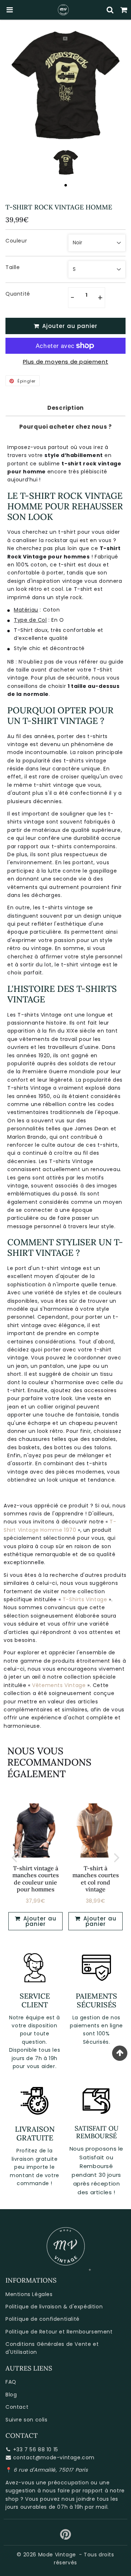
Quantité (18, 294)
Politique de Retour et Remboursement (59, 2332)
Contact (17, 2407)
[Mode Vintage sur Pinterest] (66, 2537)
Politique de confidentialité (43, 2319)
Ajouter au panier (39, 1921)
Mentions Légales (29, 2294)
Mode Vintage (57, 2555)
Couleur (16, 241)
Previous (14, 1857)
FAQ (11, 2382)
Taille (13, 267)
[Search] (110, 10)
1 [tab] (65, 185)
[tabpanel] (66, 162)
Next (117, 1857)
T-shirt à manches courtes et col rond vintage (96, 1879)
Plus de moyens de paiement (66, 362)
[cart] (124, 10)
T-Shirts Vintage (85, 1599)
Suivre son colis (27, 2420)
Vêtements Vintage (59, 1685)
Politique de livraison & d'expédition (54, 2307)
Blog (11, 2395)
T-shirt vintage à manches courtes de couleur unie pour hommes (36, 1879)
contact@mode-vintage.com (54, 2457)
